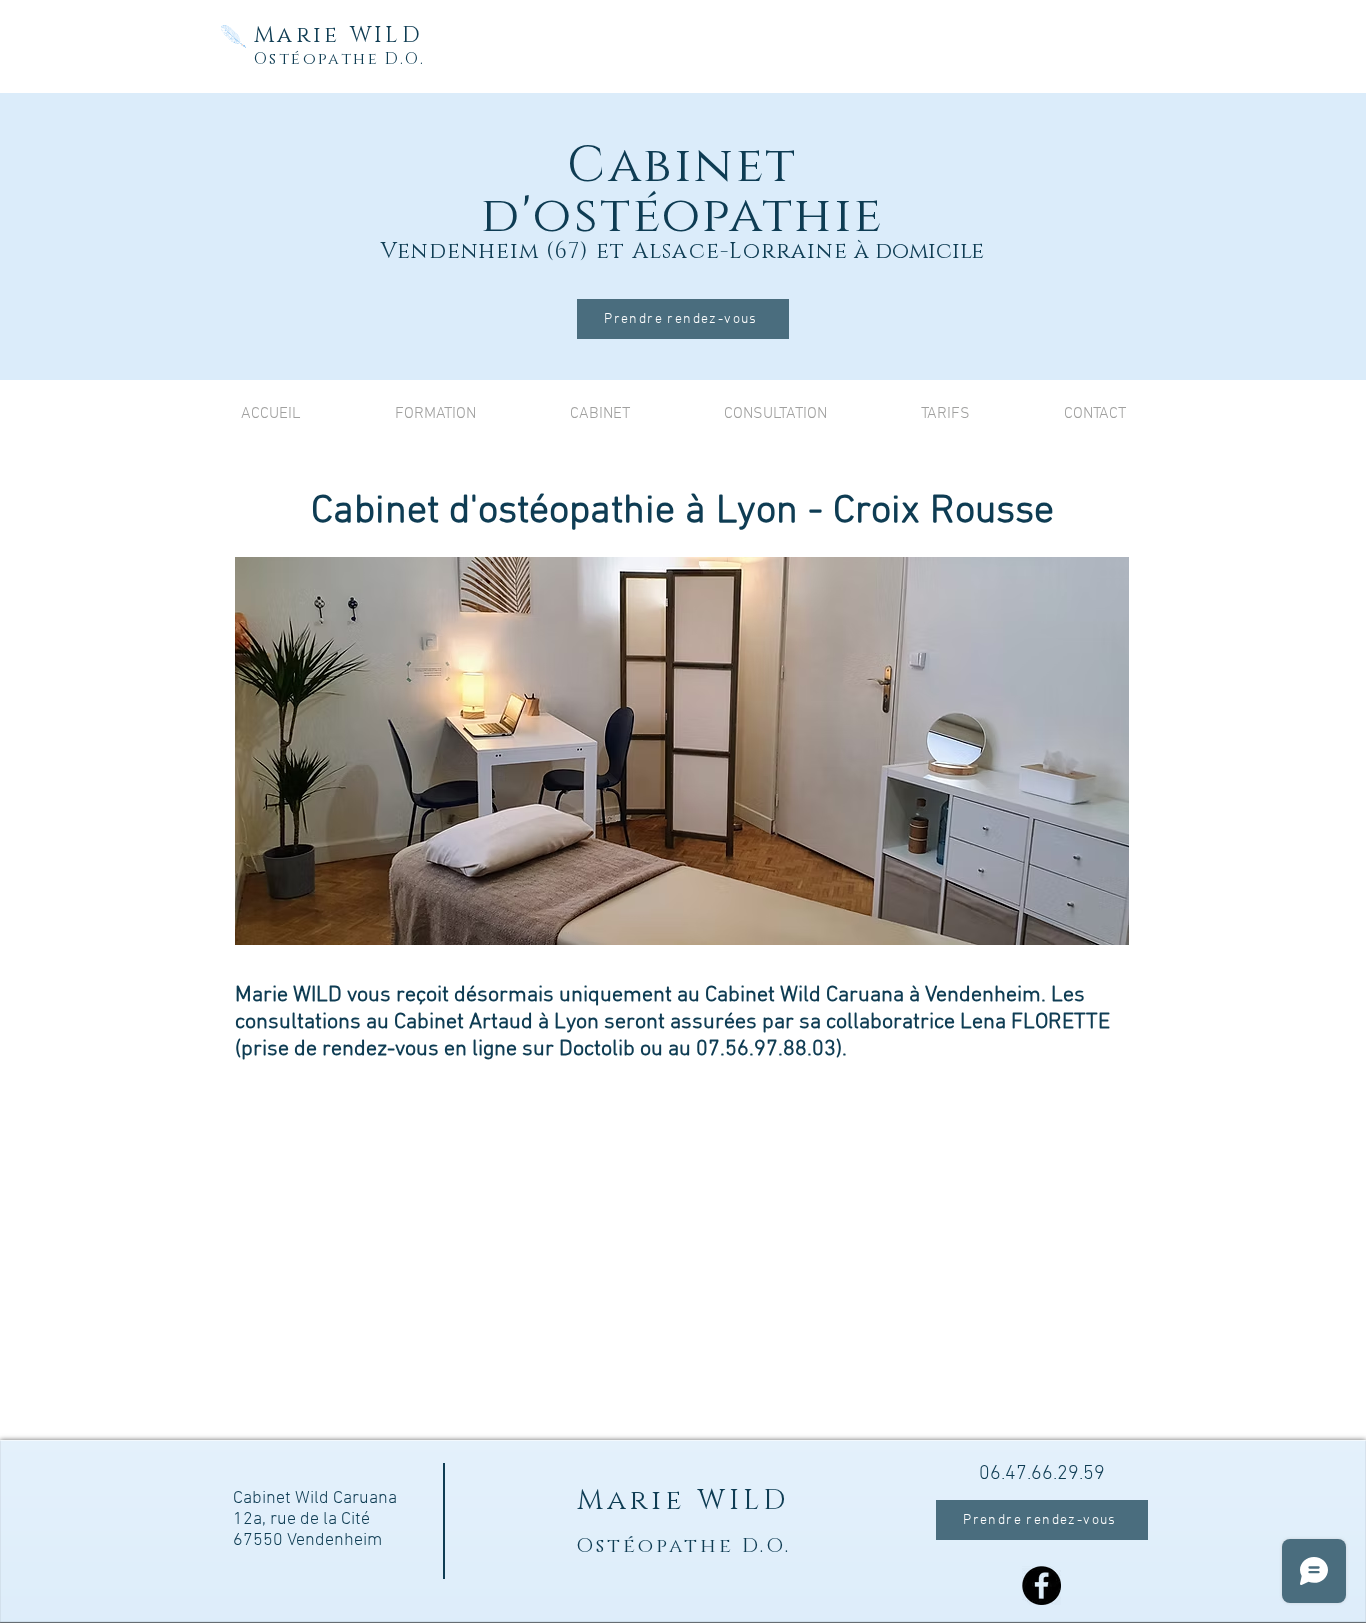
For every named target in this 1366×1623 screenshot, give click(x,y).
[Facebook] (1041, 1585)
